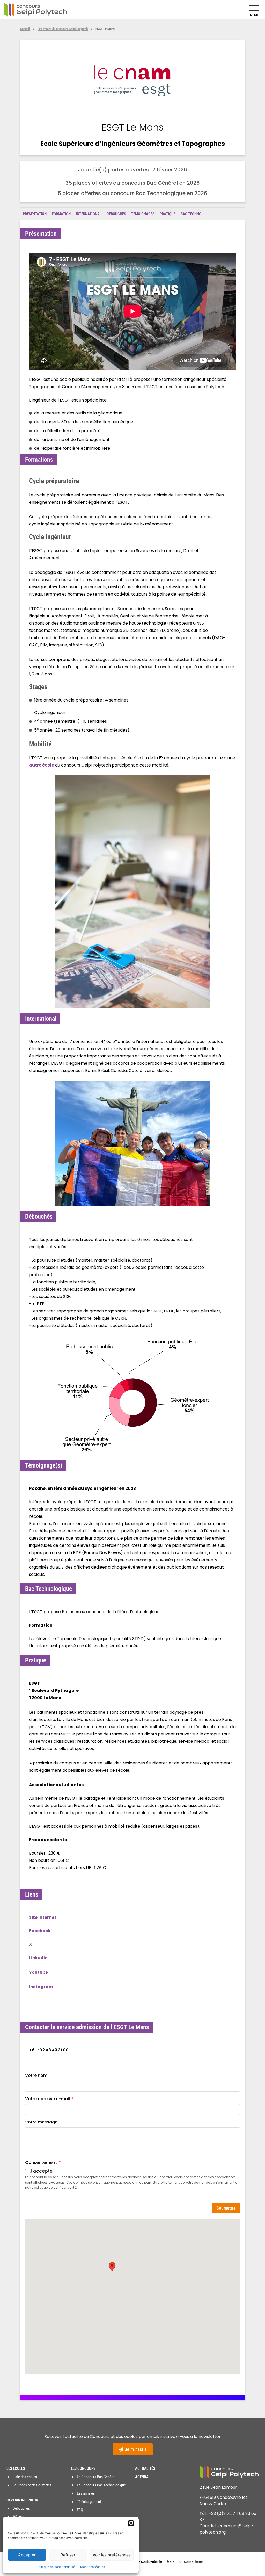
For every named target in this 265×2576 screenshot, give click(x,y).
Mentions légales (93, 2567)
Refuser (68, 2555)
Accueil (25, 29)
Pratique (168, 214)
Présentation (35, 214)
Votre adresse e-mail (48, 2099)
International (89, 214)
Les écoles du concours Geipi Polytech (63, 29)
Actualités (145, 2468)
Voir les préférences (112, 2555)
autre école (42, 765)
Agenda (142, 2477)
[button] (131, 2523)
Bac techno (191, 214)
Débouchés (116, 214)
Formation (61, 214)
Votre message (41, 2122)
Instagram (41, 1987)
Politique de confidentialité (56, 2567)
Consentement (42, 2162)
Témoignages (143, 214)
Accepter (27, 2555)
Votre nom (36, 2075)
